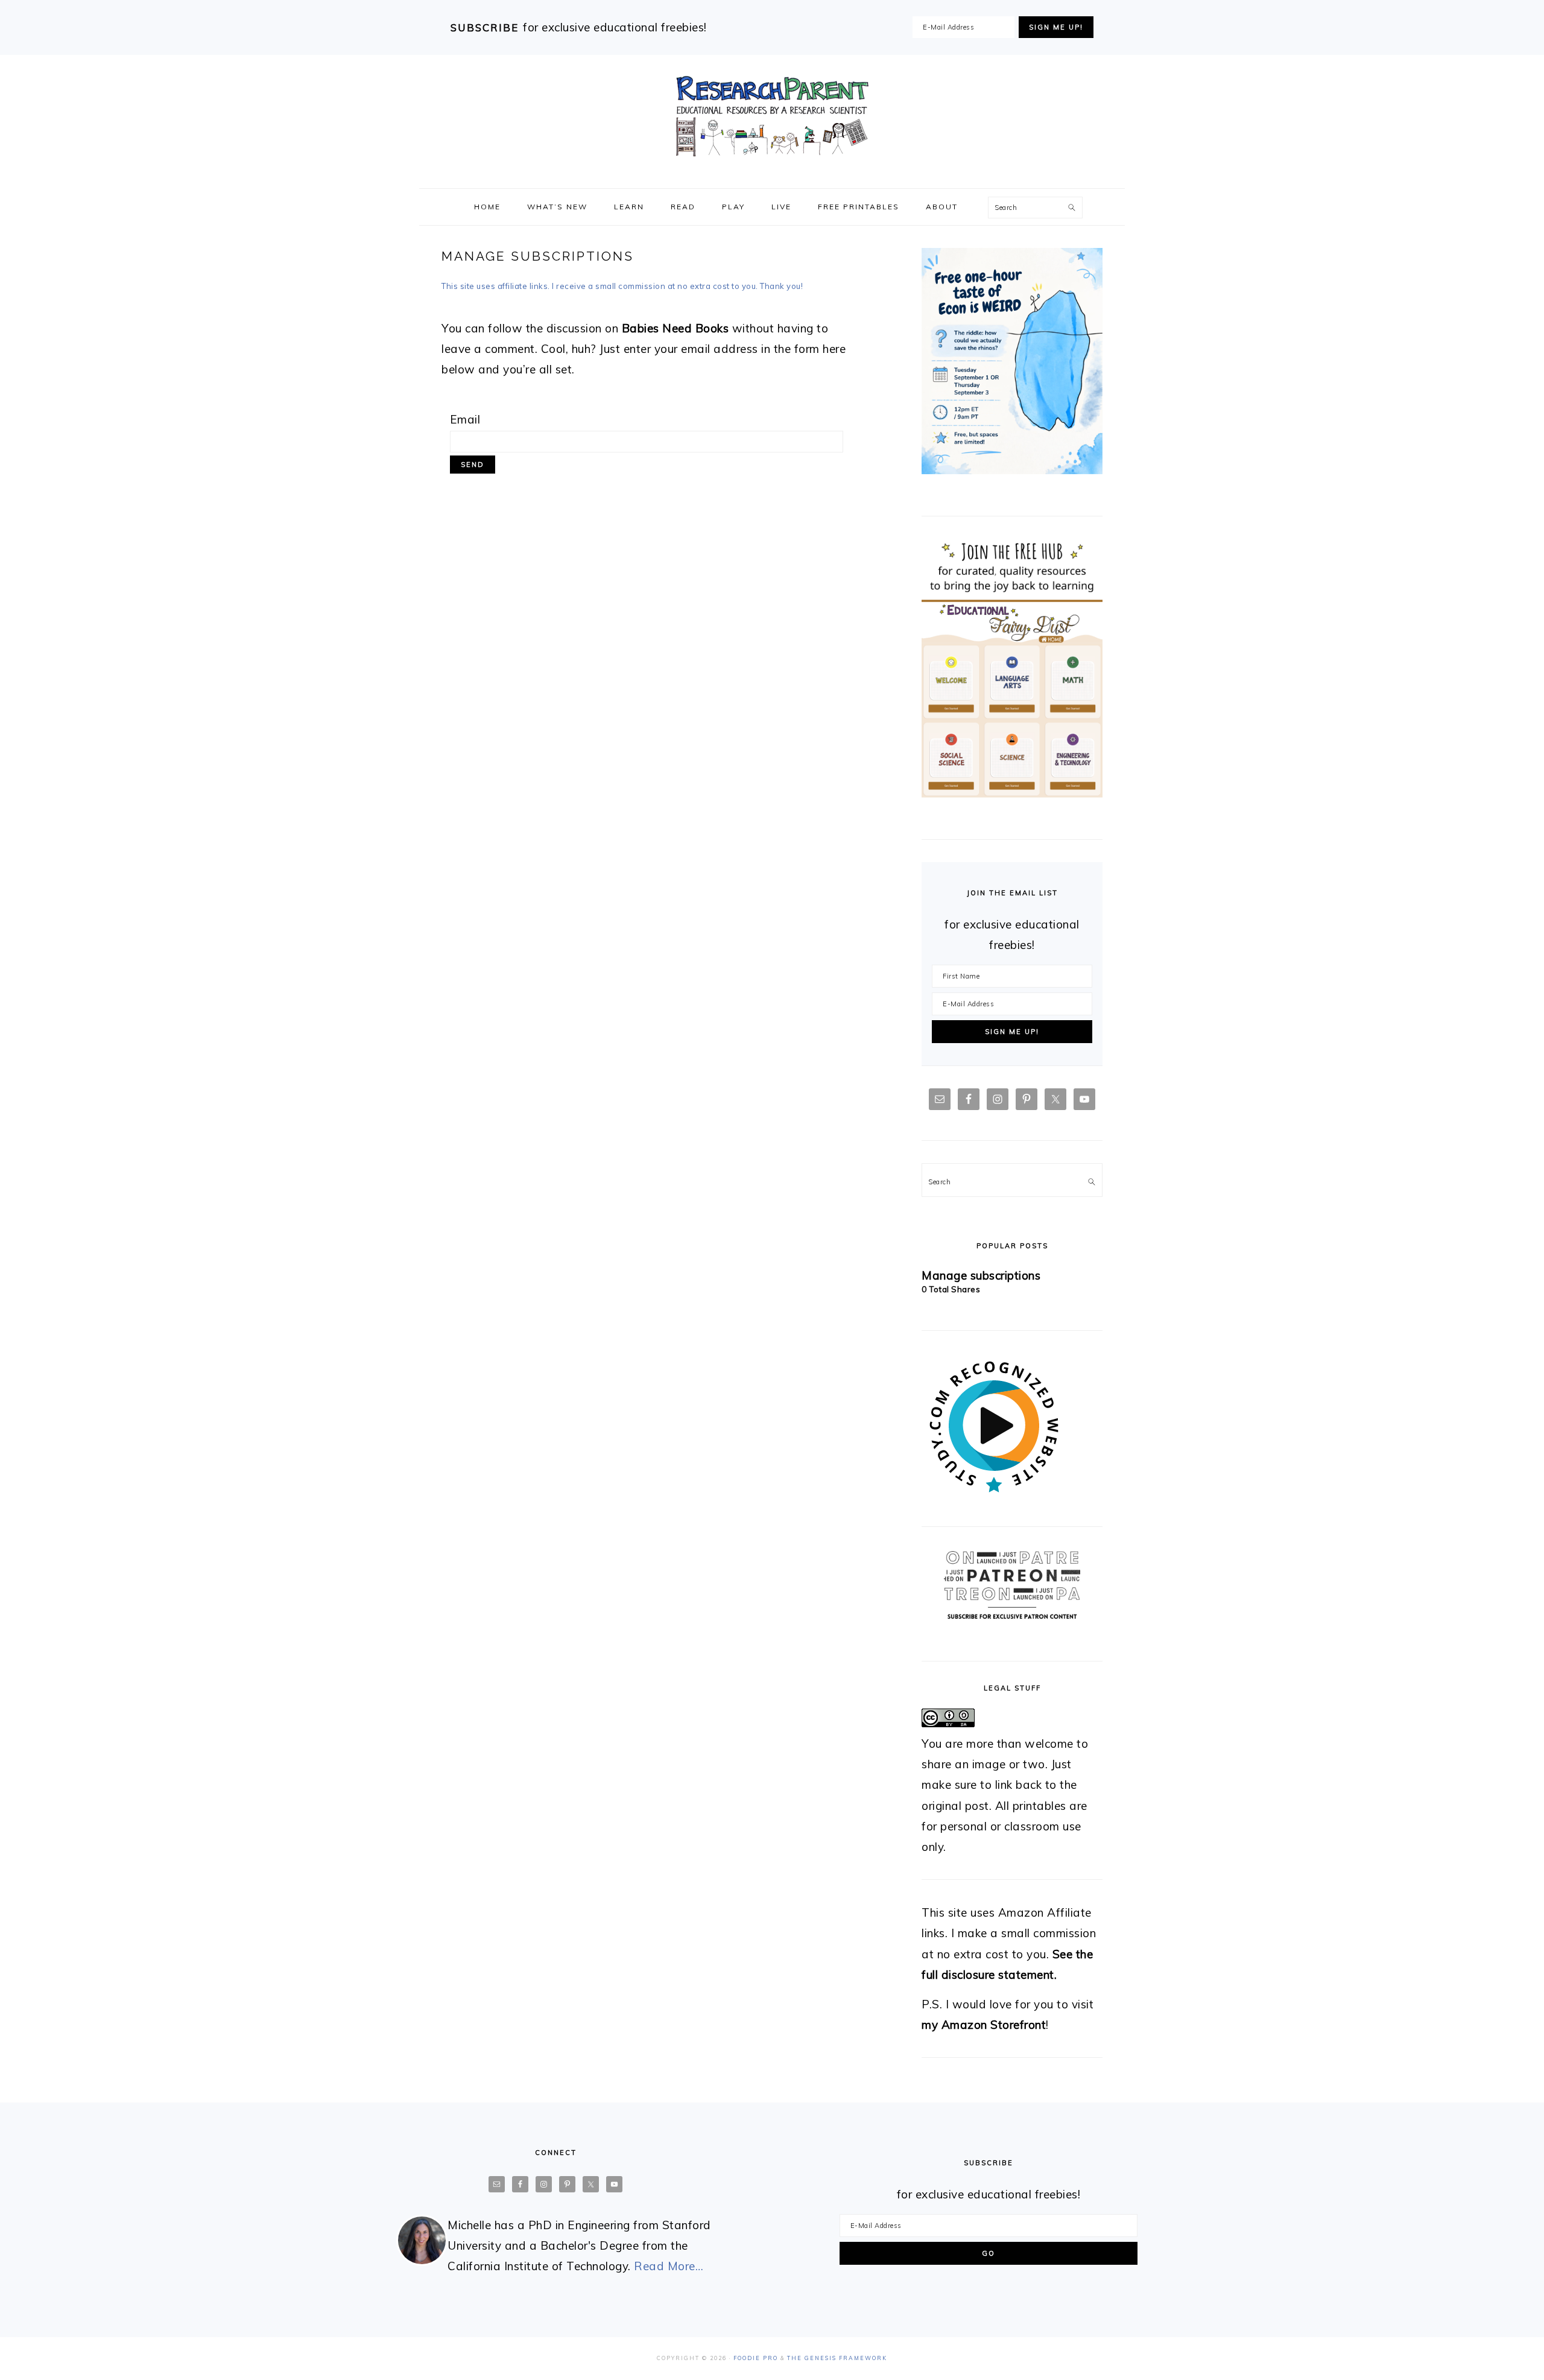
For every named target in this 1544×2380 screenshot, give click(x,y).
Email (465, 419)
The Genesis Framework (837, 2358)
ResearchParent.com (772, 116)
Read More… (669, 2266)
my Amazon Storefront (984, 2025)
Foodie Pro (756, 2358)
